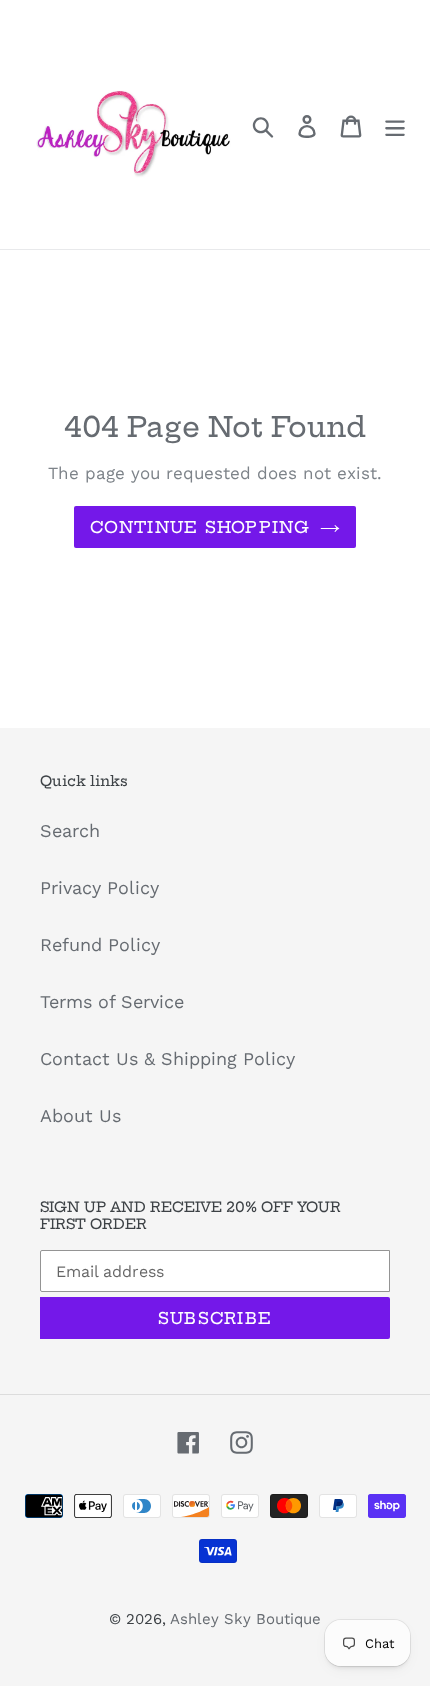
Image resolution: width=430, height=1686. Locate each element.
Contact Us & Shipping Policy (167, 1058)
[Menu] (395, 124)
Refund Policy (100, 944)
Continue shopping (200, 527)
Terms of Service (112, 1001)
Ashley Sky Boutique (245, 1619)
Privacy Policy (99, 887)
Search (70, 830)
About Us (80, 1115)
